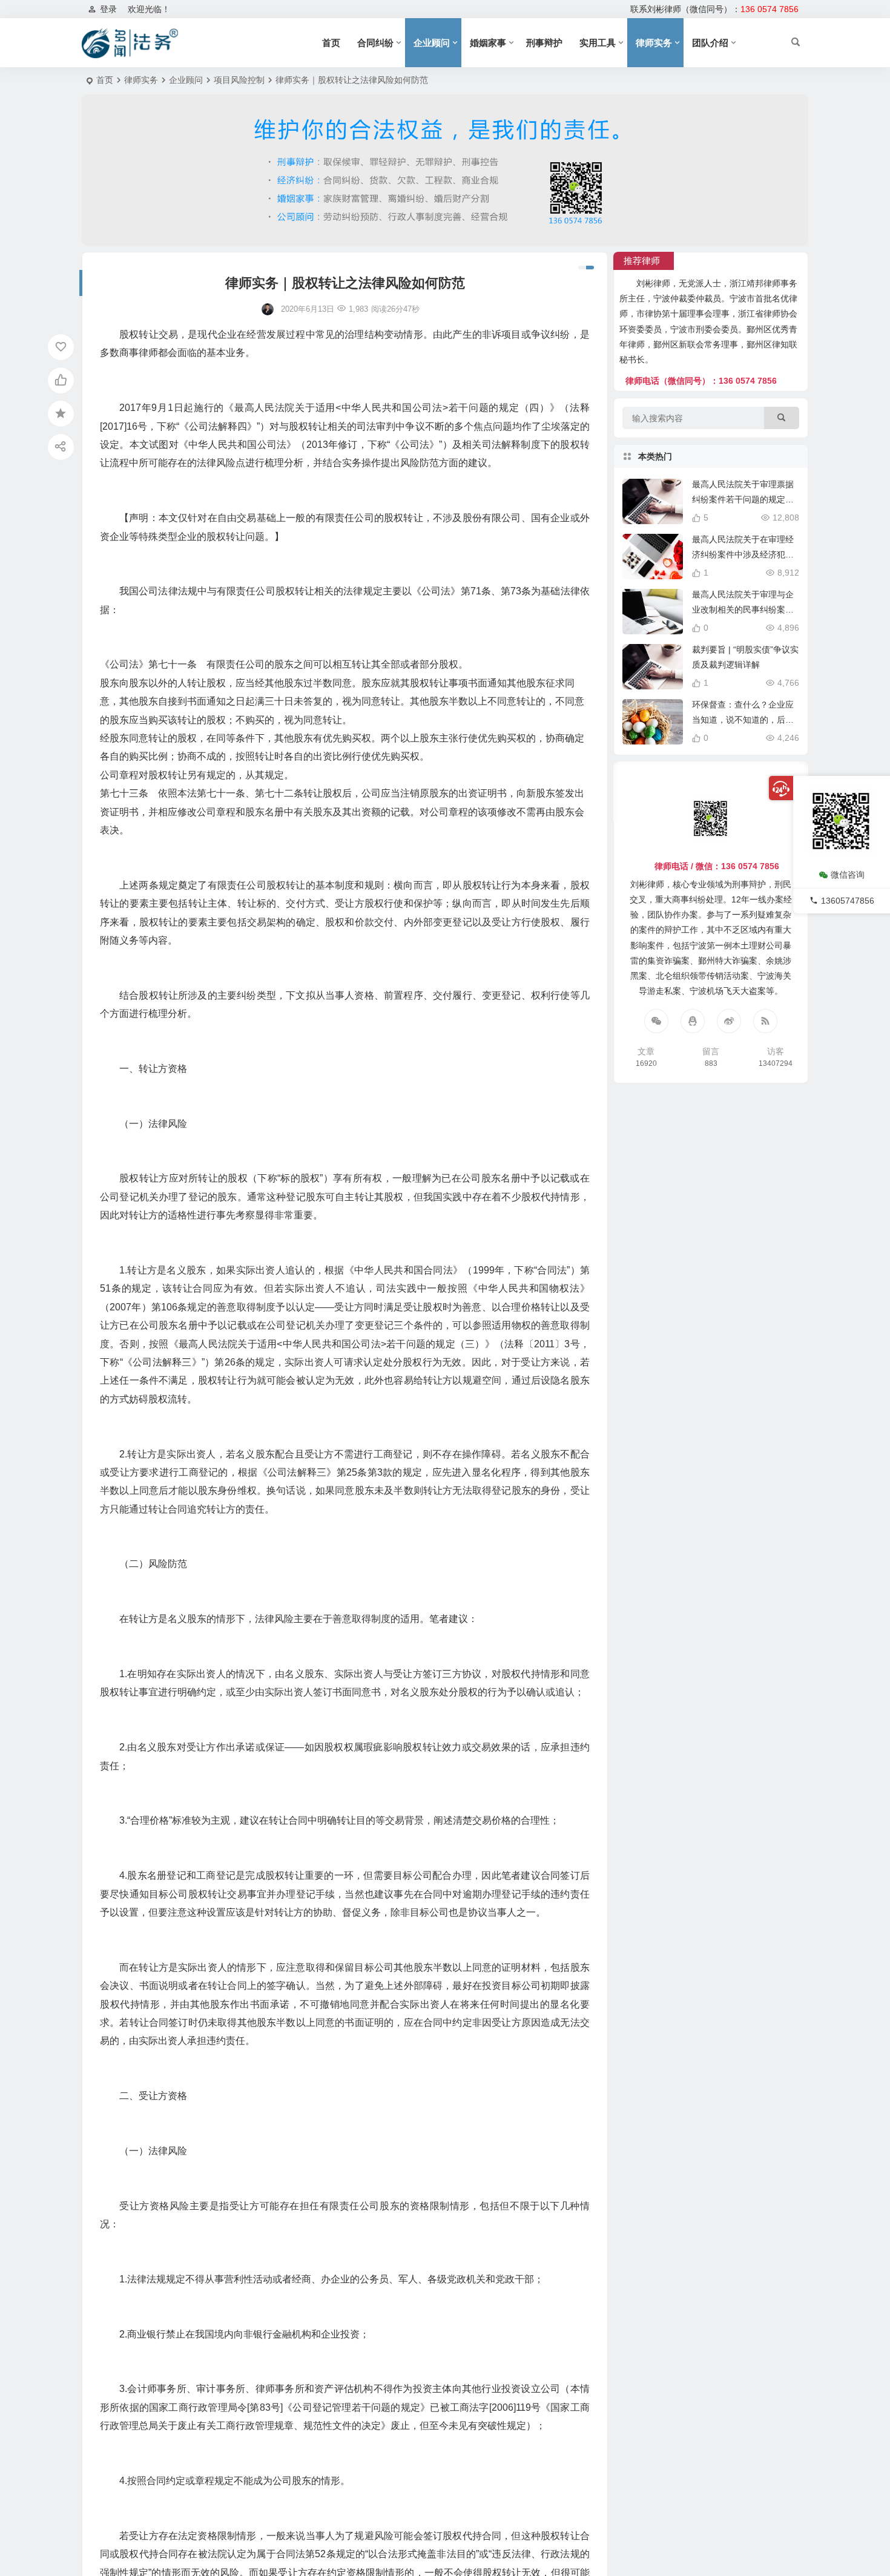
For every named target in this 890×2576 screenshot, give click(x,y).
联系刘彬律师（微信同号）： (714, 9)
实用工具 (598, 43)
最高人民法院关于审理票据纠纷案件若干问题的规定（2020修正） (745, 499)
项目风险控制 (239, 80)
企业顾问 (432, 43)
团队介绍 (710, 43)
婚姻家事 (488, 43)
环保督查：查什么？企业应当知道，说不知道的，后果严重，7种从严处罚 (743, 720)
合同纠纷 (375, 43)
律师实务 (654, 43)
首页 (331, 43)
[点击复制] (693, 1021)
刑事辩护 (544, 43)
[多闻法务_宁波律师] (130, 43)
